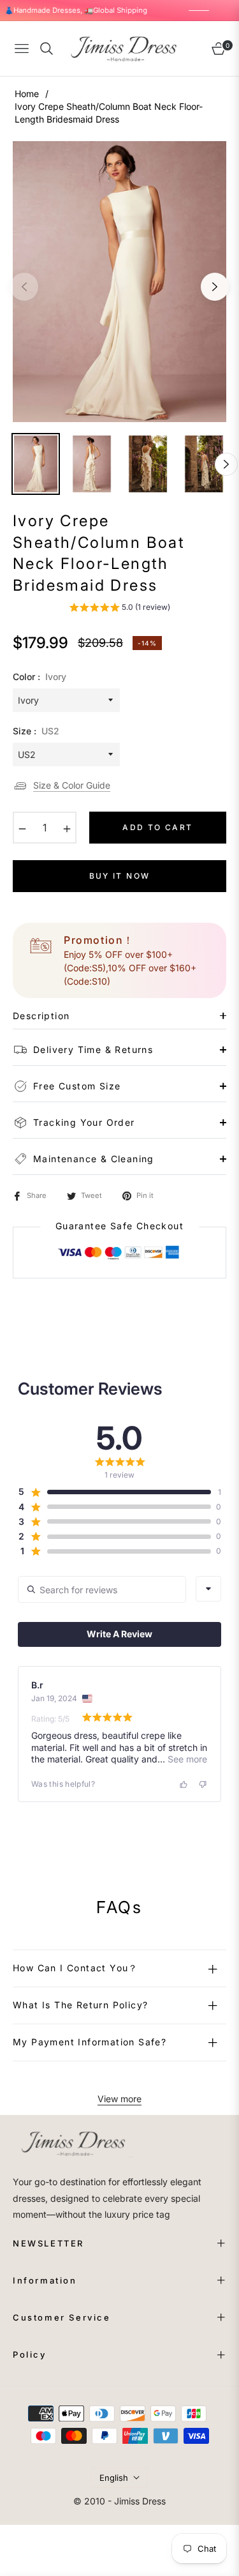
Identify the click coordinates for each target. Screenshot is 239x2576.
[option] (119, 282)
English (114, 2478)
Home (27, 94)
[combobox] (208, 1589)
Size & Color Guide (72, 785)
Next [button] (215, 287)
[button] (119, 609)
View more (119, 2099)
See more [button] (186, 1759)
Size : (36, 731)
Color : (40, 677)
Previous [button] (24, 287)
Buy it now (120, 876)
